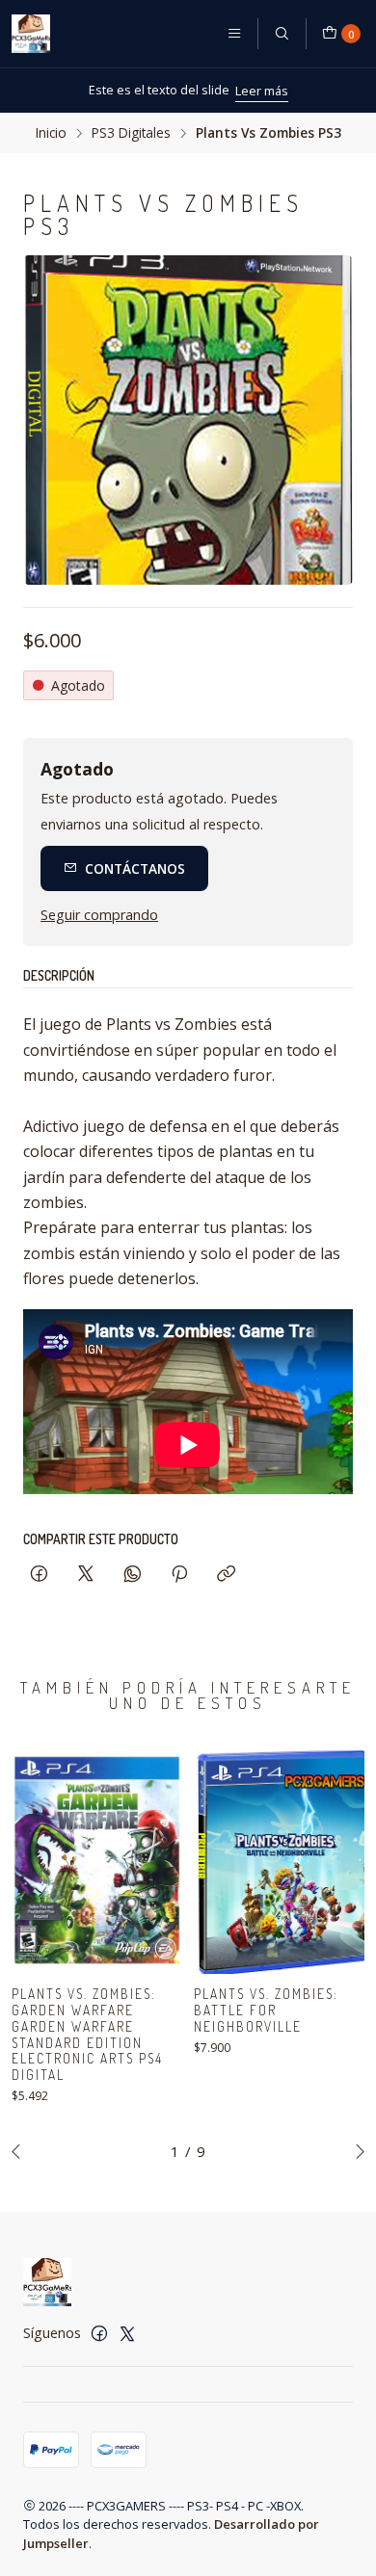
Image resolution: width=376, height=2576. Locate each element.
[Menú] (234, 34)
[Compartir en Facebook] (39, 1575)
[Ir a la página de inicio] (31, 34)
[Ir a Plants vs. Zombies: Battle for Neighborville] (279, 1860)
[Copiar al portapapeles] (226, 1575)
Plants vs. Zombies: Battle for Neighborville (266, 2010)
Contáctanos (135, 868)
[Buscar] (282, 34)
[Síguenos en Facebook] (99, 2333)
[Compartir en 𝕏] (86, 1575)
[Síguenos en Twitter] (127, 2333)
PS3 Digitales (131, 133)
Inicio (51, 133)
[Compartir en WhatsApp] (133, 1575)
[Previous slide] (20, 2151)
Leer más (48, 91)
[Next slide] (356, 2151)
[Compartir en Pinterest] (179, 1575)
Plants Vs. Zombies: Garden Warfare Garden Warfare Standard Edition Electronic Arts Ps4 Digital (87, 2034)
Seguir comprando (99, 915)
